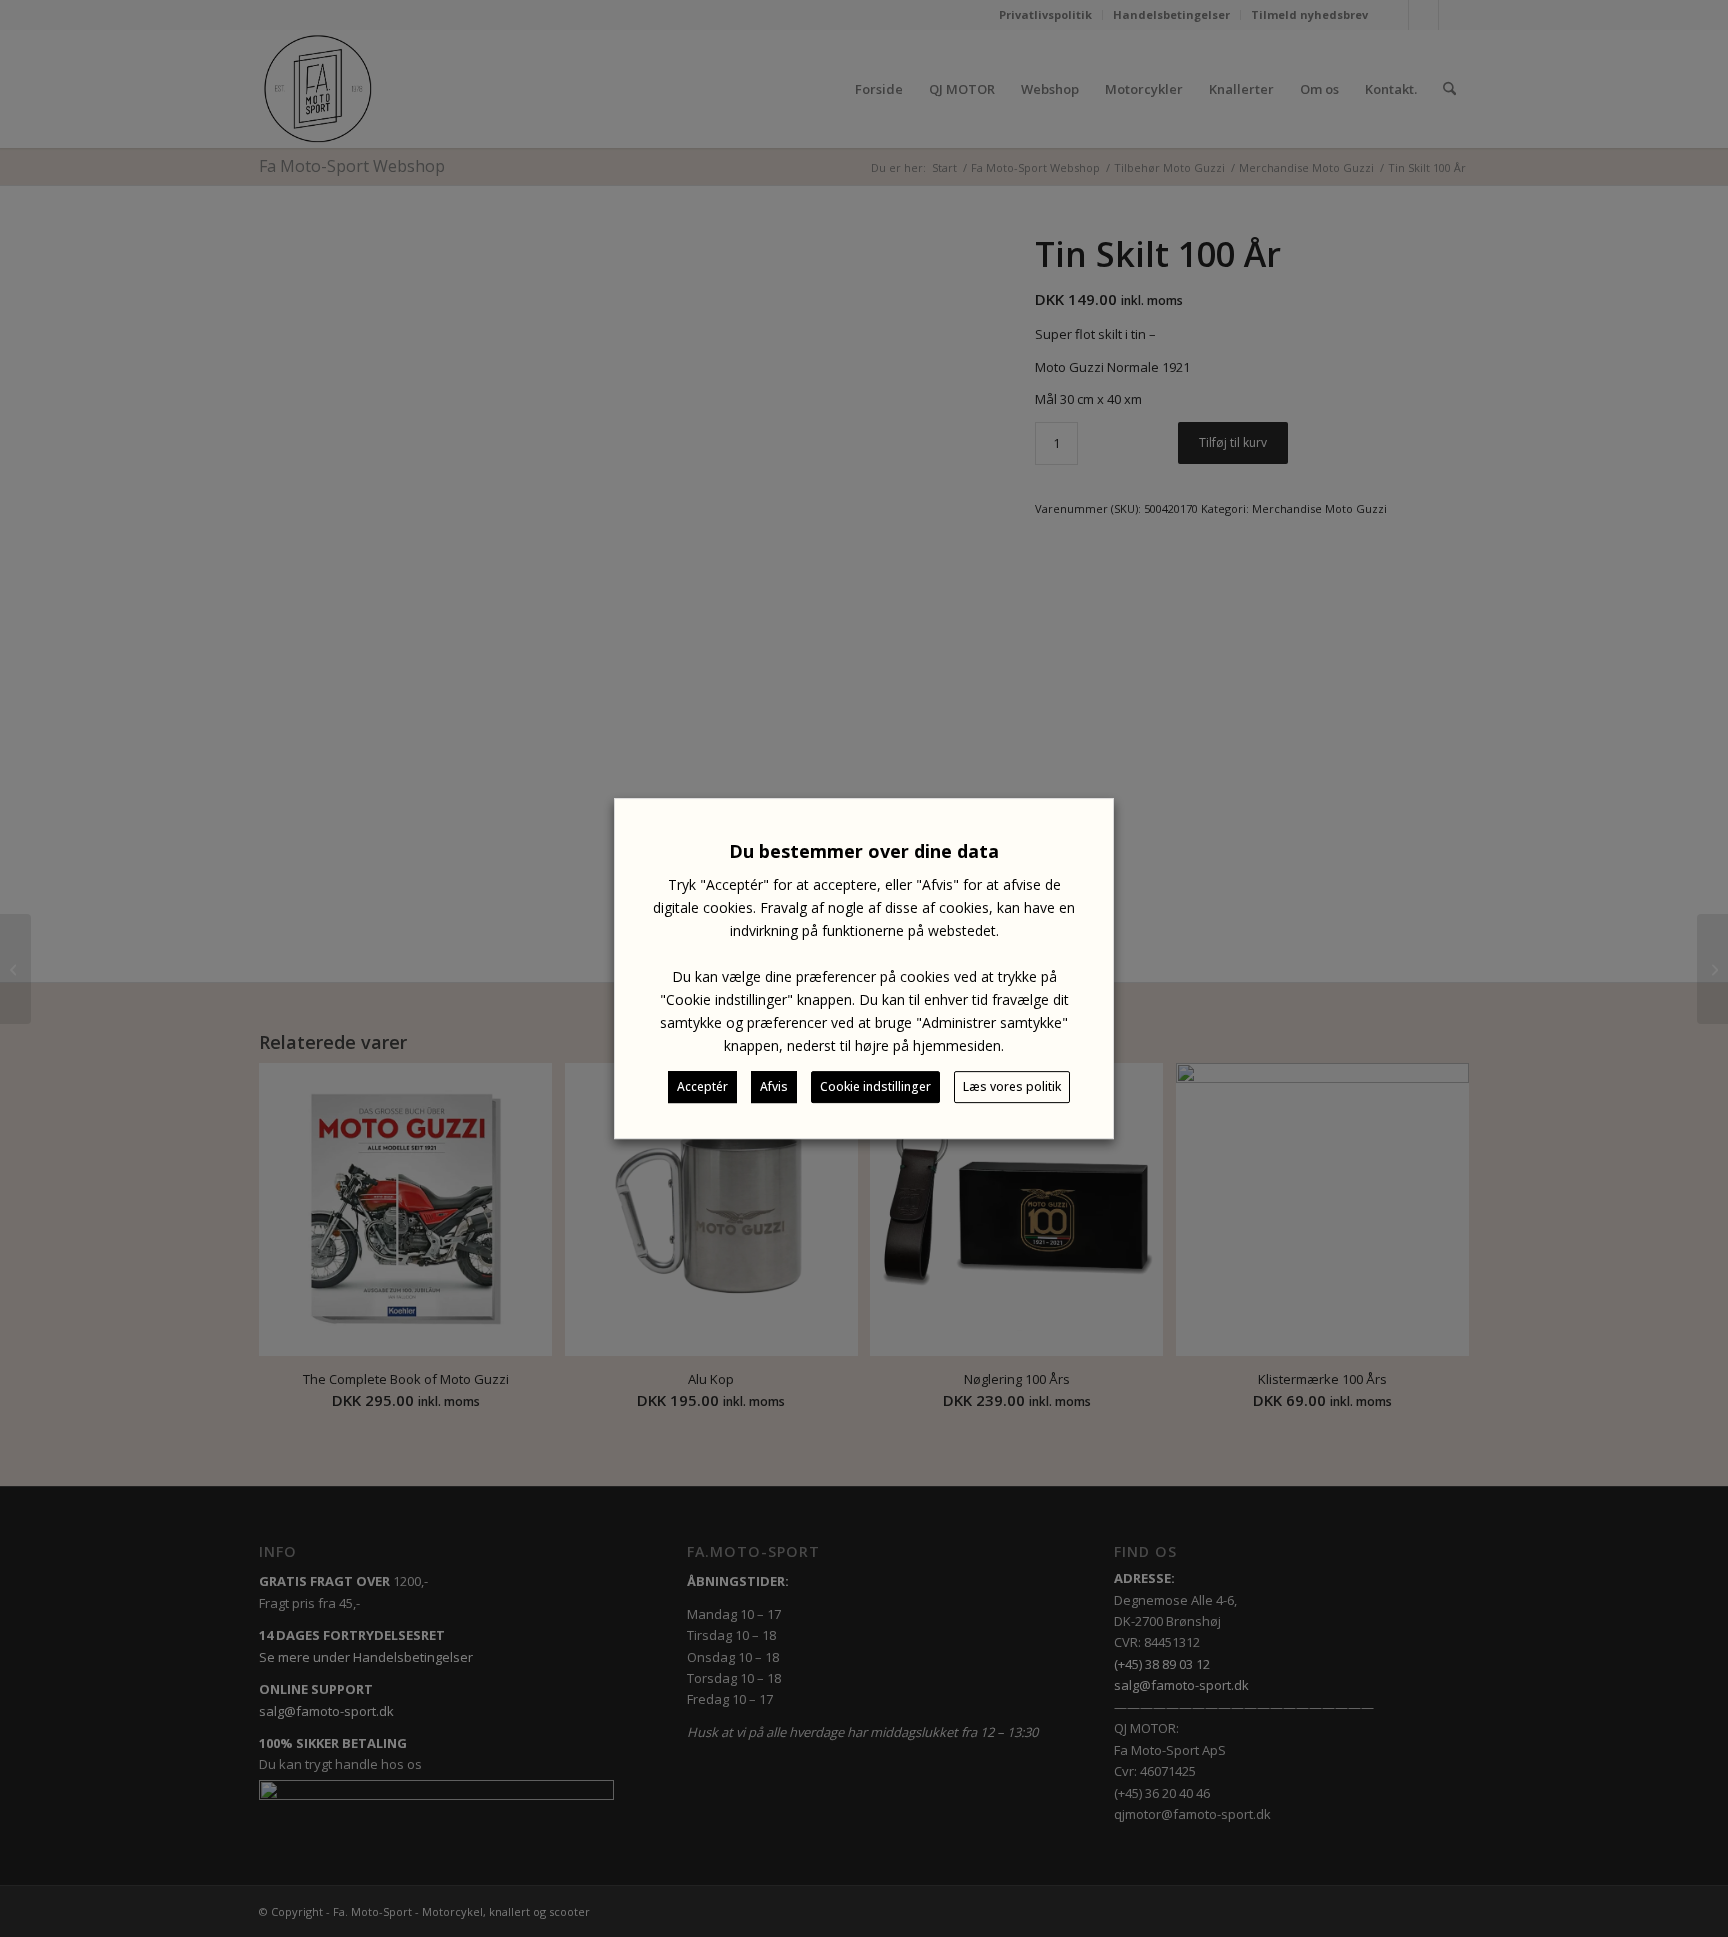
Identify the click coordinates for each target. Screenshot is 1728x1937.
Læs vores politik (1012, 1086)
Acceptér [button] (702, 1086)
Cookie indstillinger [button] (875, 1086)
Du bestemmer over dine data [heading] (864, 851)
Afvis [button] (774, 1086)
